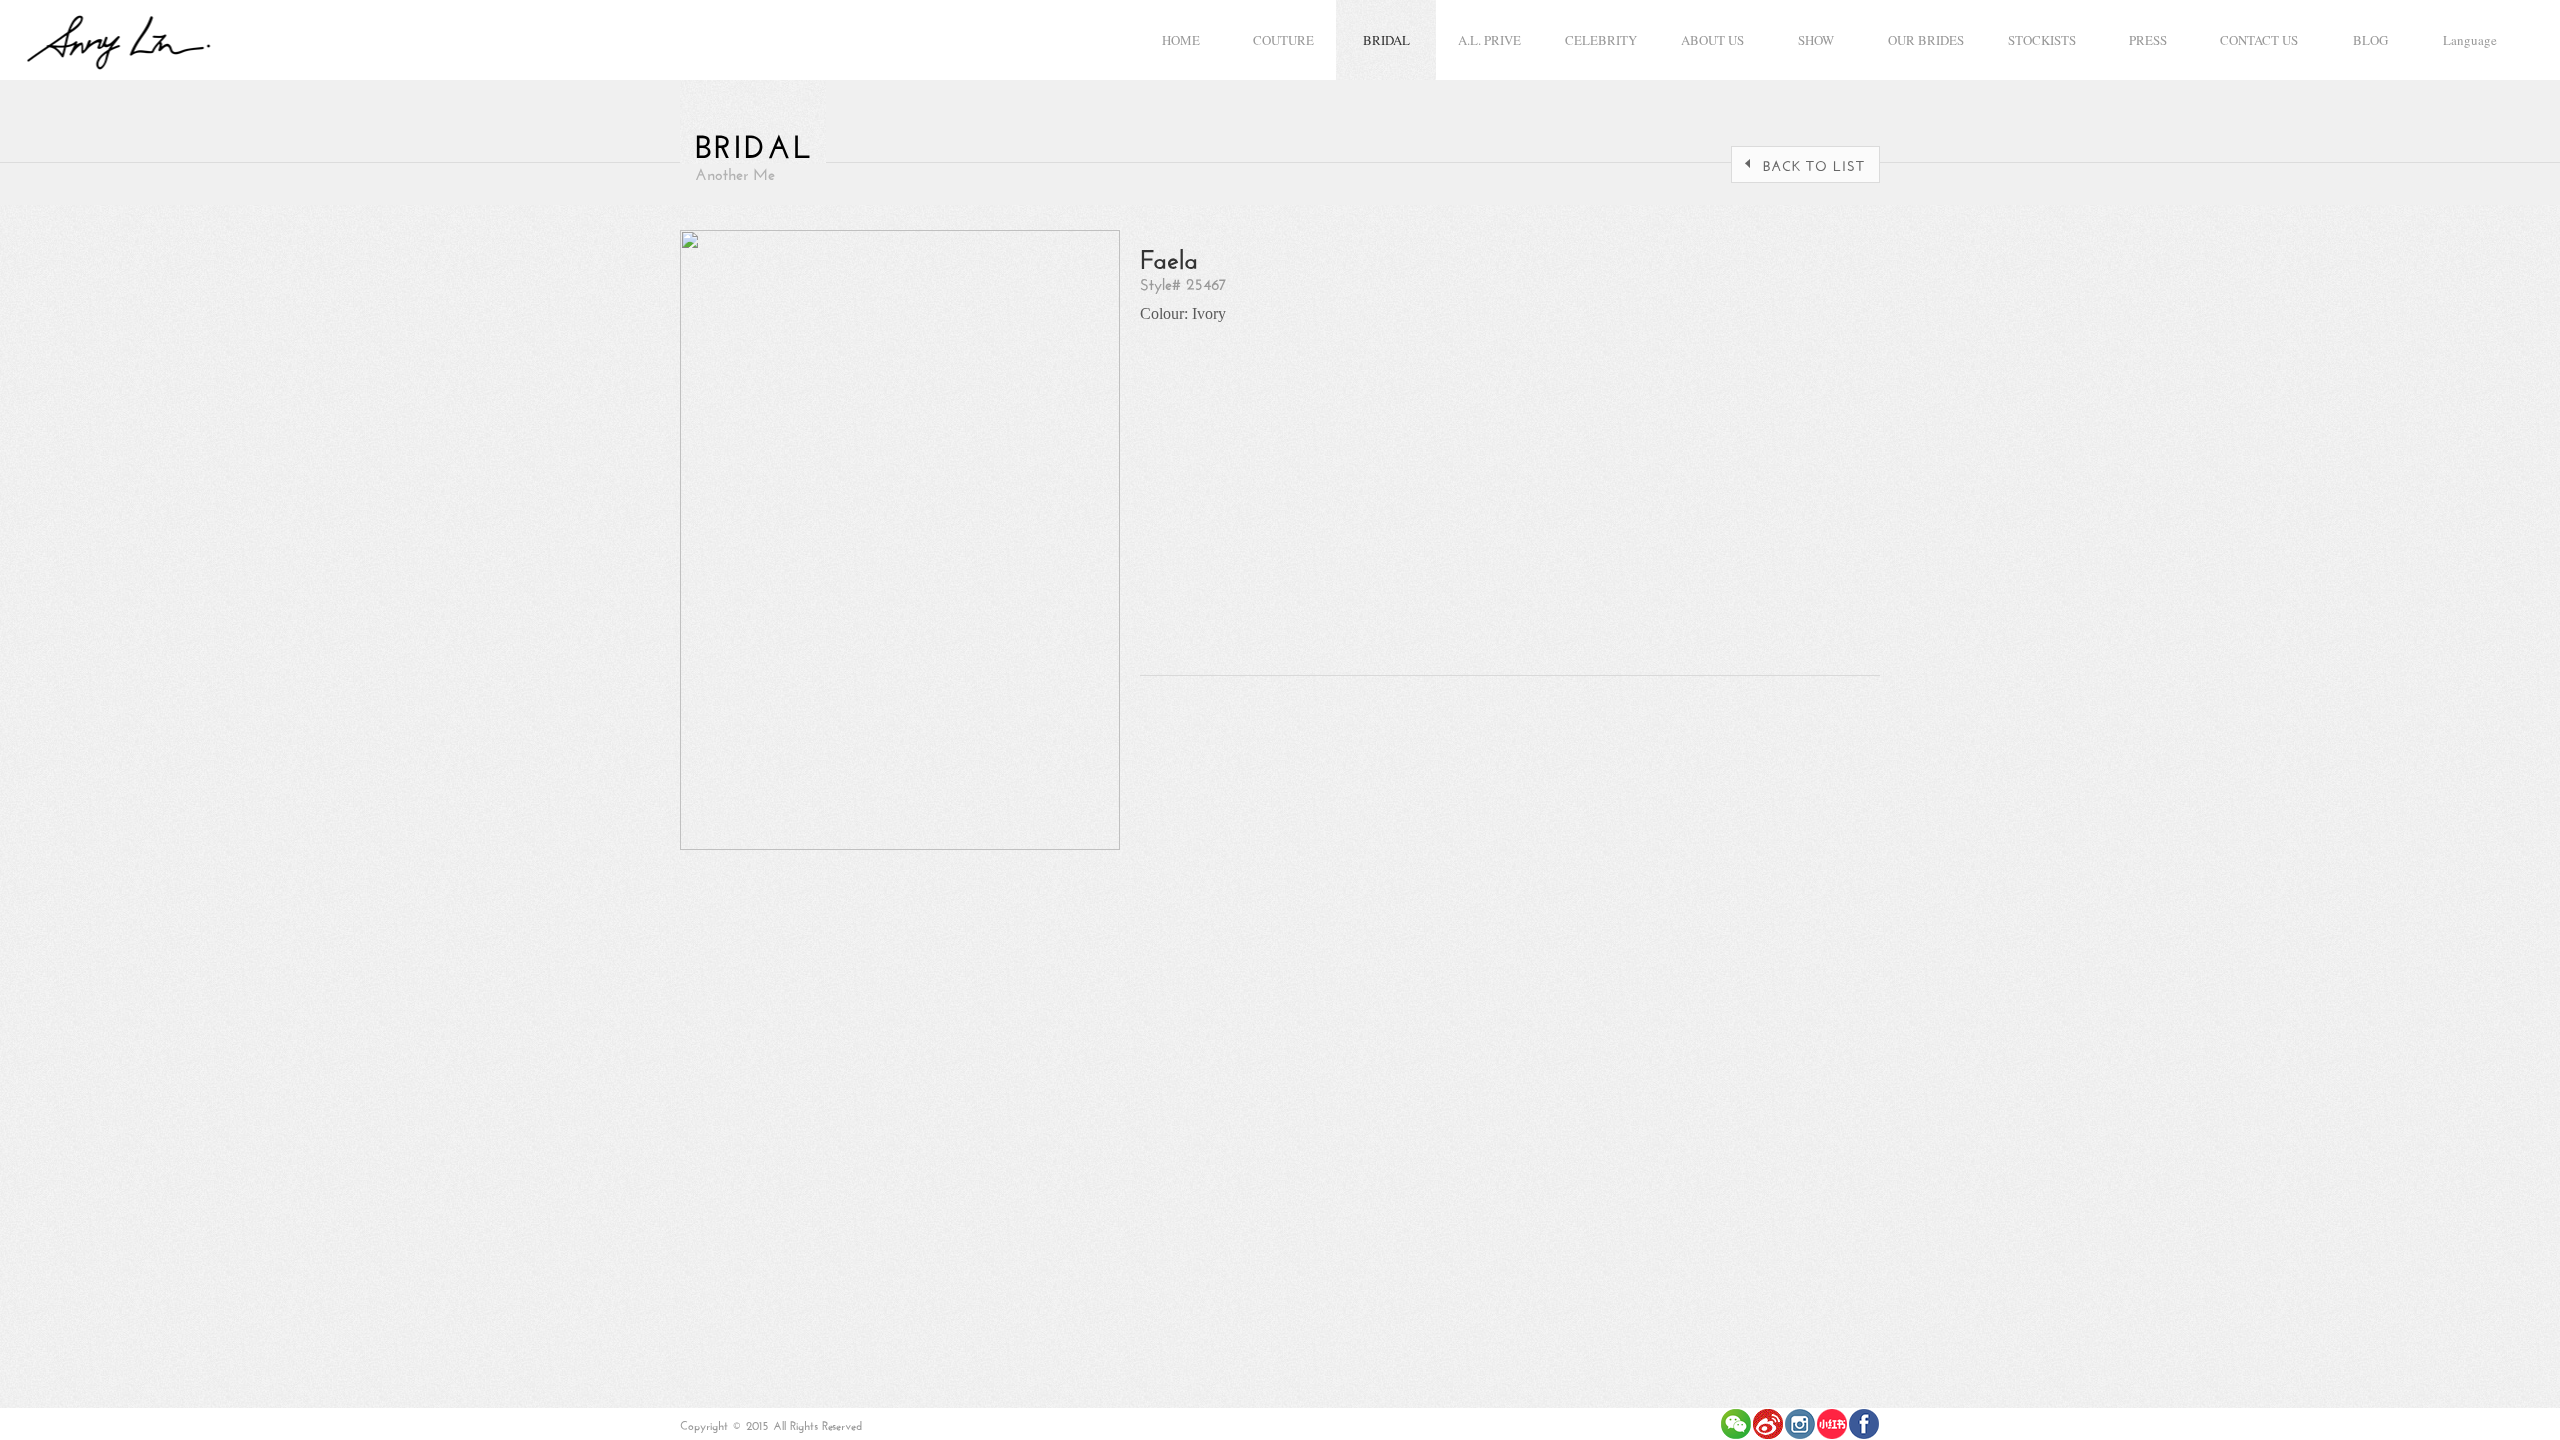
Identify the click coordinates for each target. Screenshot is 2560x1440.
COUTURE (1283, 40)
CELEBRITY (1601, 40)
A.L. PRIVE (1489, 40)
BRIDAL (1386, 40)
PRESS (2148, 40)
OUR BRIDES (1926, 40)
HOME (1181, 40)
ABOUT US (1712, 40)
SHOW (1816, 40)
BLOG (2370, 40)
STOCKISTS (2042, 40)
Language (2470, 40)
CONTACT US (2259, 40)
